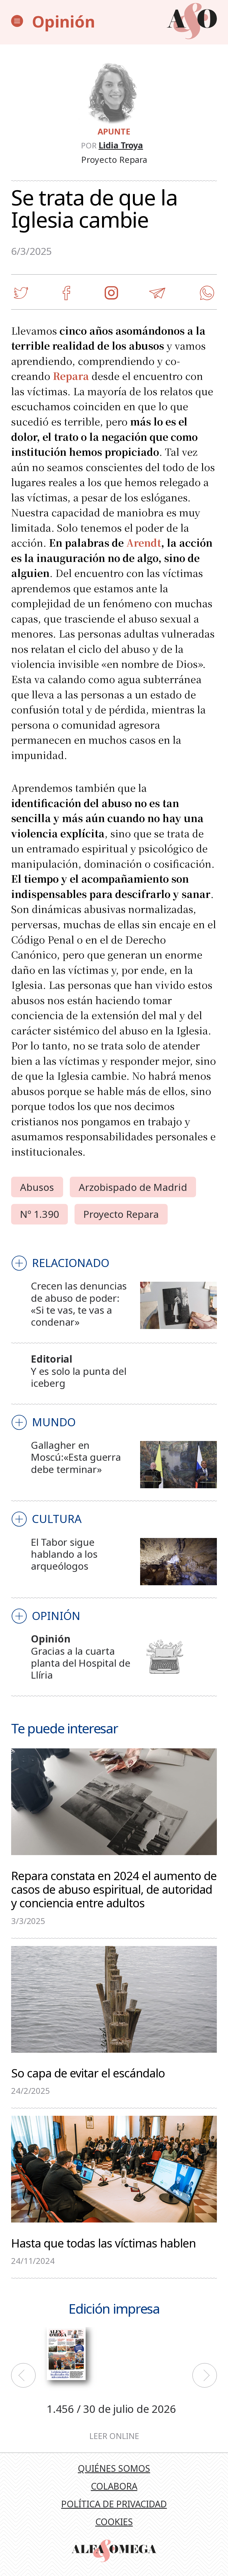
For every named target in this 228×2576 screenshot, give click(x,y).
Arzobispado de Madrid (133, 1187)
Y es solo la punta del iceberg (79, 1377)
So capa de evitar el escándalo (88, 2072)
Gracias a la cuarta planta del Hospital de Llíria (80, 1663)
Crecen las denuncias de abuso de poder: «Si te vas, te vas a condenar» (79, 1304)
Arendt (144, 542)
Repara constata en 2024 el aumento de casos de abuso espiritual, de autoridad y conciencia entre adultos (114, 1889)
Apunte (114, 131)
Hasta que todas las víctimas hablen (103, 2242)
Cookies (114, 2522)
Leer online (114, 2436)
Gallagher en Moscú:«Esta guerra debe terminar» (76, 1457)
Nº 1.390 (39, 1214)
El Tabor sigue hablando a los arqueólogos (64, 1554)
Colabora (114, 2486)
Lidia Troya (121, 145)
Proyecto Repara (121, 1214)
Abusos (37, 1187)
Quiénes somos (114, 2468)
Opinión (64, 21)
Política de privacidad (114, 2504)
